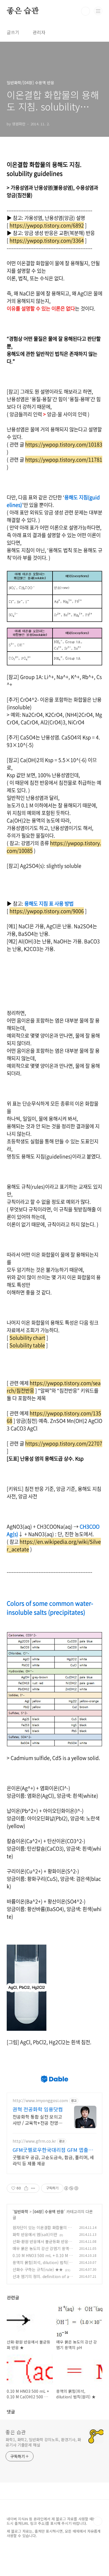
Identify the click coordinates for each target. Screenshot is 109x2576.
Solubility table (27, 1345)
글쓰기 (13, 32)
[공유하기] (26, 2188)
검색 (86, 11)
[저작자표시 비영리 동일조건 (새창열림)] (71, 2188)
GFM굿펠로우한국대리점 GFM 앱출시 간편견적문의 (53, 2150)
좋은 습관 (23, 11)
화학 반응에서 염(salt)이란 (35, 2234)
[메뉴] (98, 11)
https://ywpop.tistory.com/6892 (47, 225)
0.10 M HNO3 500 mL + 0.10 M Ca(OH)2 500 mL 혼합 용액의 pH (43, 2258)
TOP (98, 2521)
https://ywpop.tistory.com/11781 (64, 460)
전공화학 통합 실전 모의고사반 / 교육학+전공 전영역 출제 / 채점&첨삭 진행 (37, 2120)
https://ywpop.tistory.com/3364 (47, 240)
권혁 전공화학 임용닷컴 (38, 2109)
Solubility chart (27, 1338)
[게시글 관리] (33, 2188)
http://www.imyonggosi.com (40, 2101)
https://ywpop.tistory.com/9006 (47, 911)
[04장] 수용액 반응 (48, 2211)
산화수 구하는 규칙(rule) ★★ (38, 2269)
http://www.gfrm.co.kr (34, 2141)
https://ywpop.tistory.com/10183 (64, 444)
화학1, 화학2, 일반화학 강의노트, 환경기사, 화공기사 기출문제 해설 (43, 2442)
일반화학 (21, 2211)
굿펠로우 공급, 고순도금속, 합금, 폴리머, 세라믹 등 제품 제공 (53, 2160)
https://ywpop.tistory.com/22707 (64, 1443)
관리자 (39, 32)
